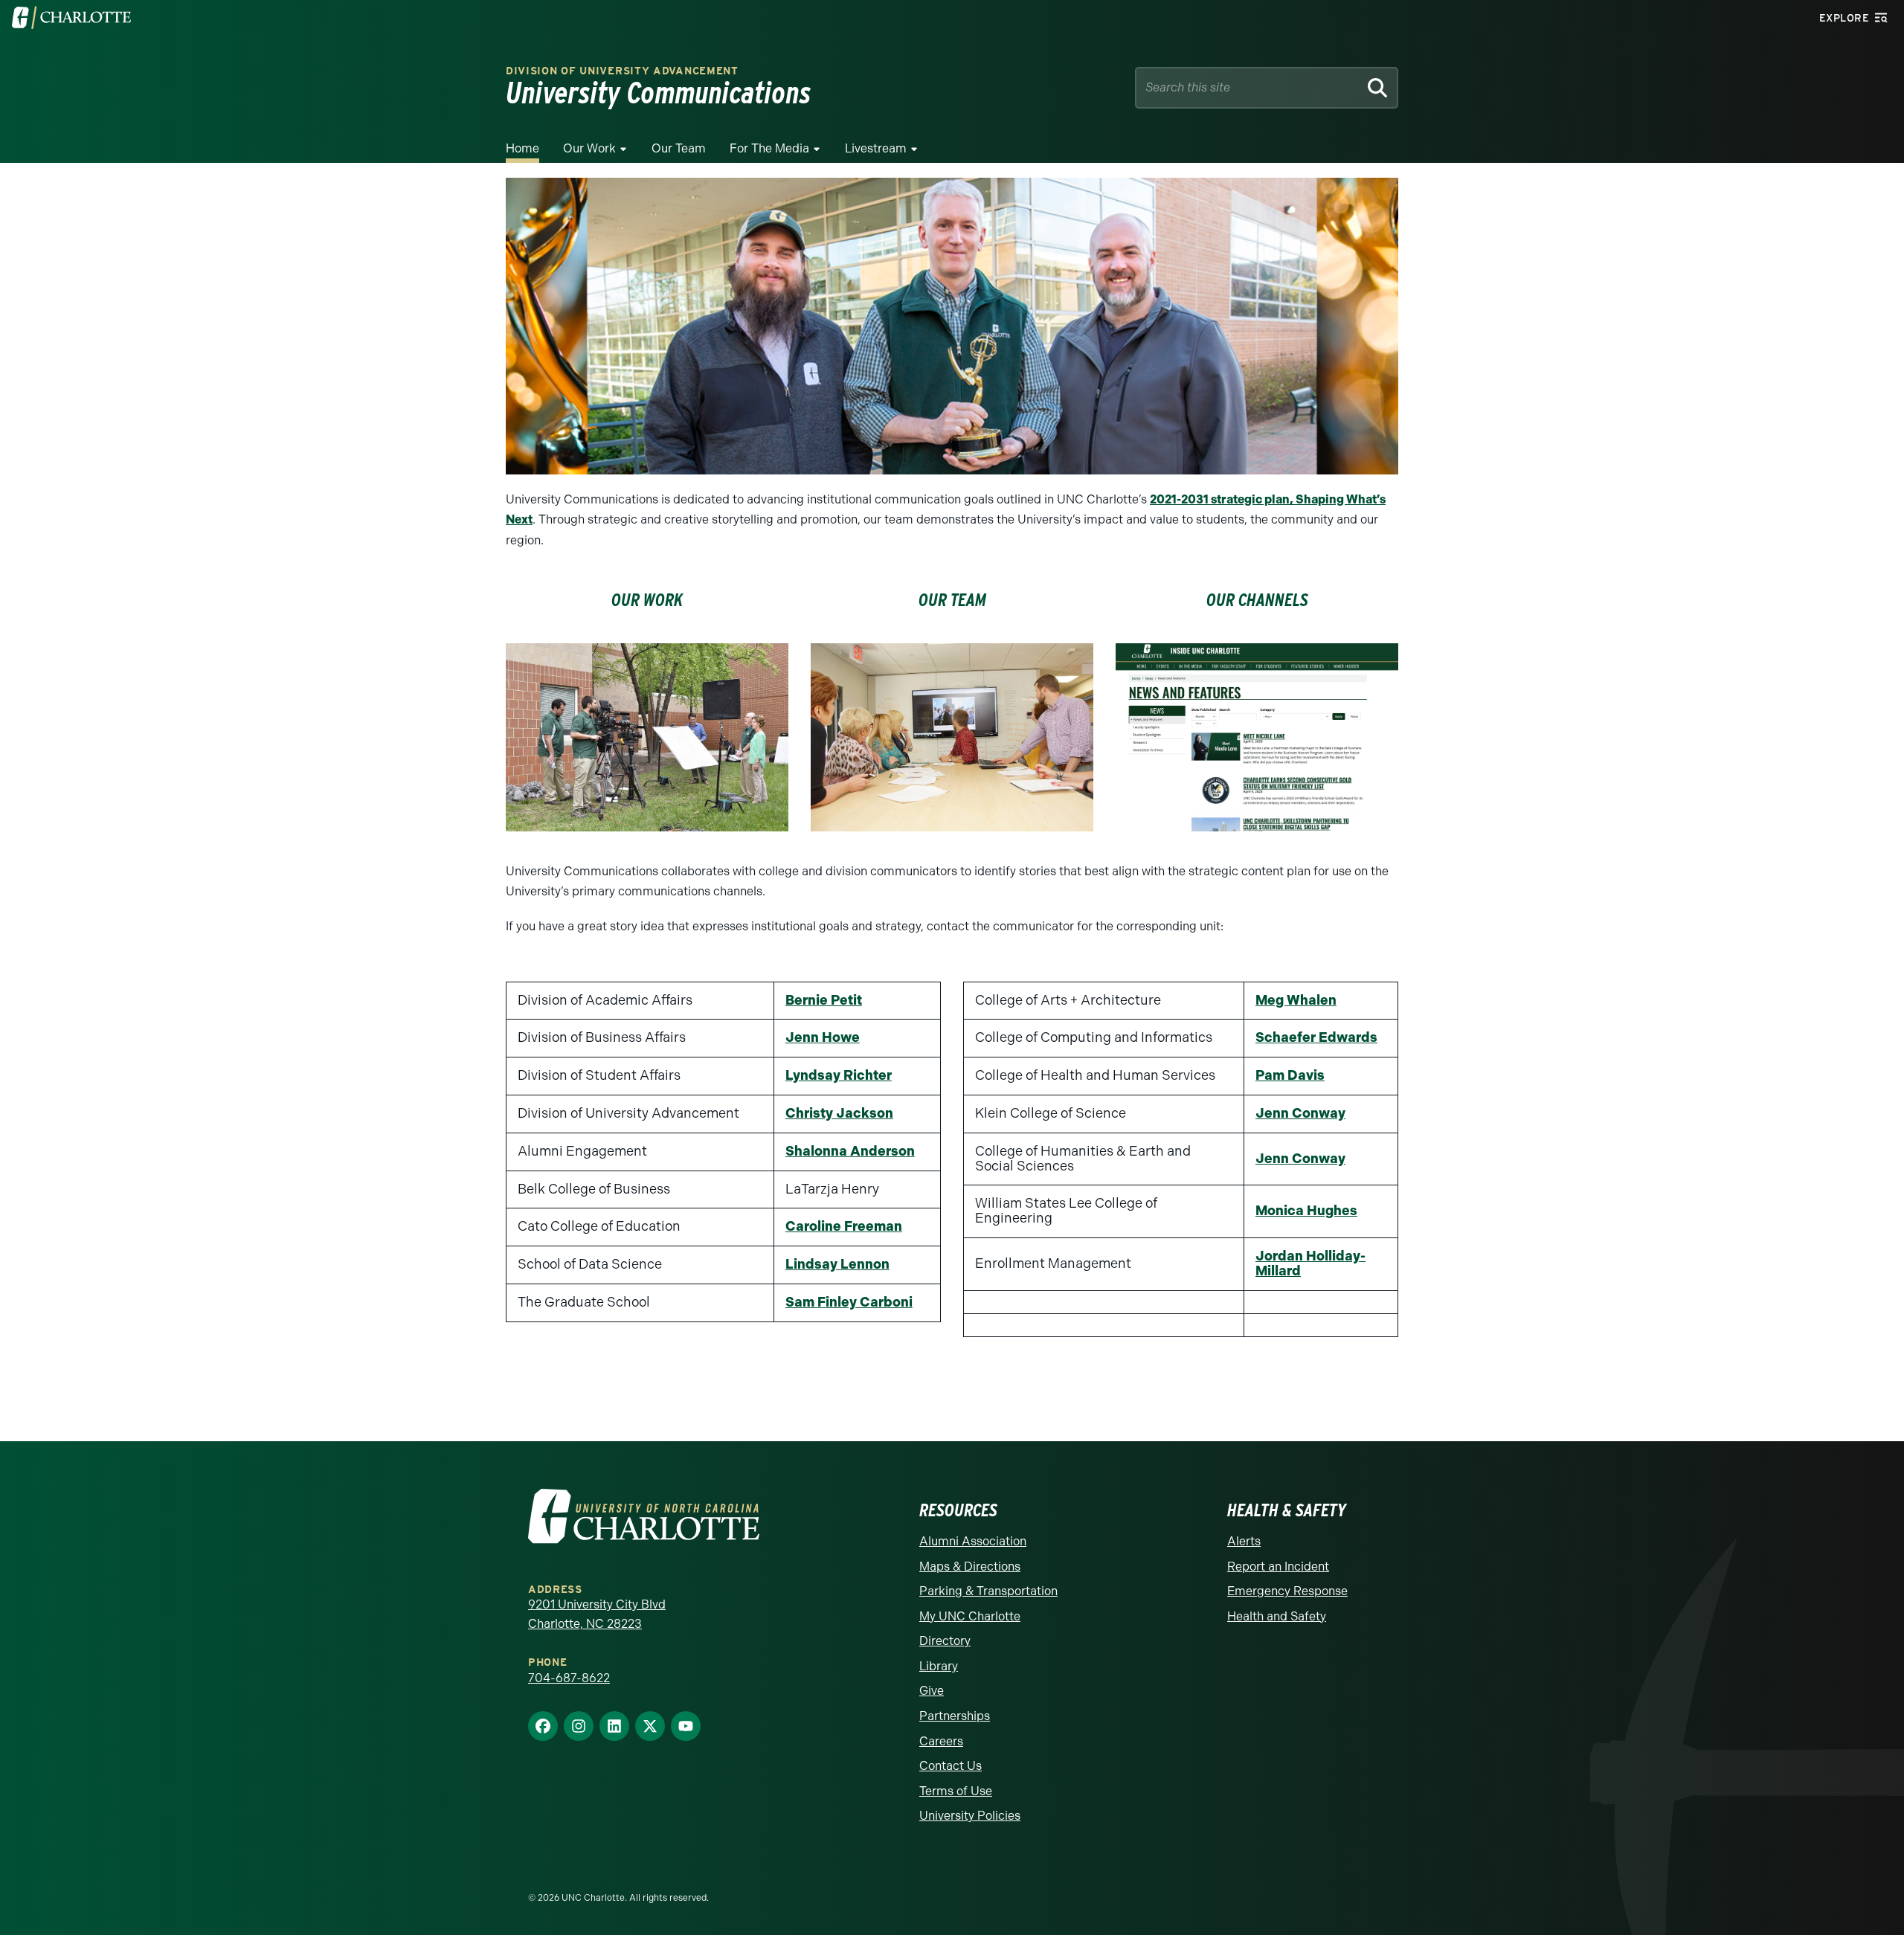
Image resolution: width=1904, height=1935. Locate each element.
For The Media (769, 148)
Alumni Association (973, 1541)
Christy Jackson (839, 1113)
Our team (952, 600)
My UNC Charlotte (970, 1616)
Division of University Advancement (622, 71)
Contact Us (951, 1766)
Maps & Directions (970, 1567)
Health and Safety (1277, 1616)
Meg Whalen (1296, 1000)
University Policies (970, 1816)
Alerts (1244, 1541)
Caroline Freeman (844, 1226)
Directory (945, 1641)
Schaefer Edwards (1316, 1037)
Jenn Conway (1300, 1113)
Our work (647, 600)
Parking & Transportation (988, 1591)
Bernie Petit (824, 1000)
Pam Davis (1290, 1075)
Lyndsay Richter (839, 1075)
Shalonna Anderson (850, 1151)
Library (939, 1666)
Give (932, 1691)
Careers (941, 1741)
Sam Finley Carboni (849, 1302)
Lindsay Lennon (837, 1264)
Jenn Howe (823, 1037)
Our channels (1257, 600)
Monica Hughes (1306, 1211)
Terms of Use (956, 1791)
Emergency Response (1287, 1591)
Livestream (876, 148)
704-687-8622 (569, 1678)
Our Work (589, 148)
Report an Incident (1278, 1567)
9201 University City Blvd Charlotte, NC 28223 (597, 1614)
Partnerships (955, 1716)
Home (522, 148)
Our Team (679, 148)
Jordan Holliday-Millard (1310, 1263)
